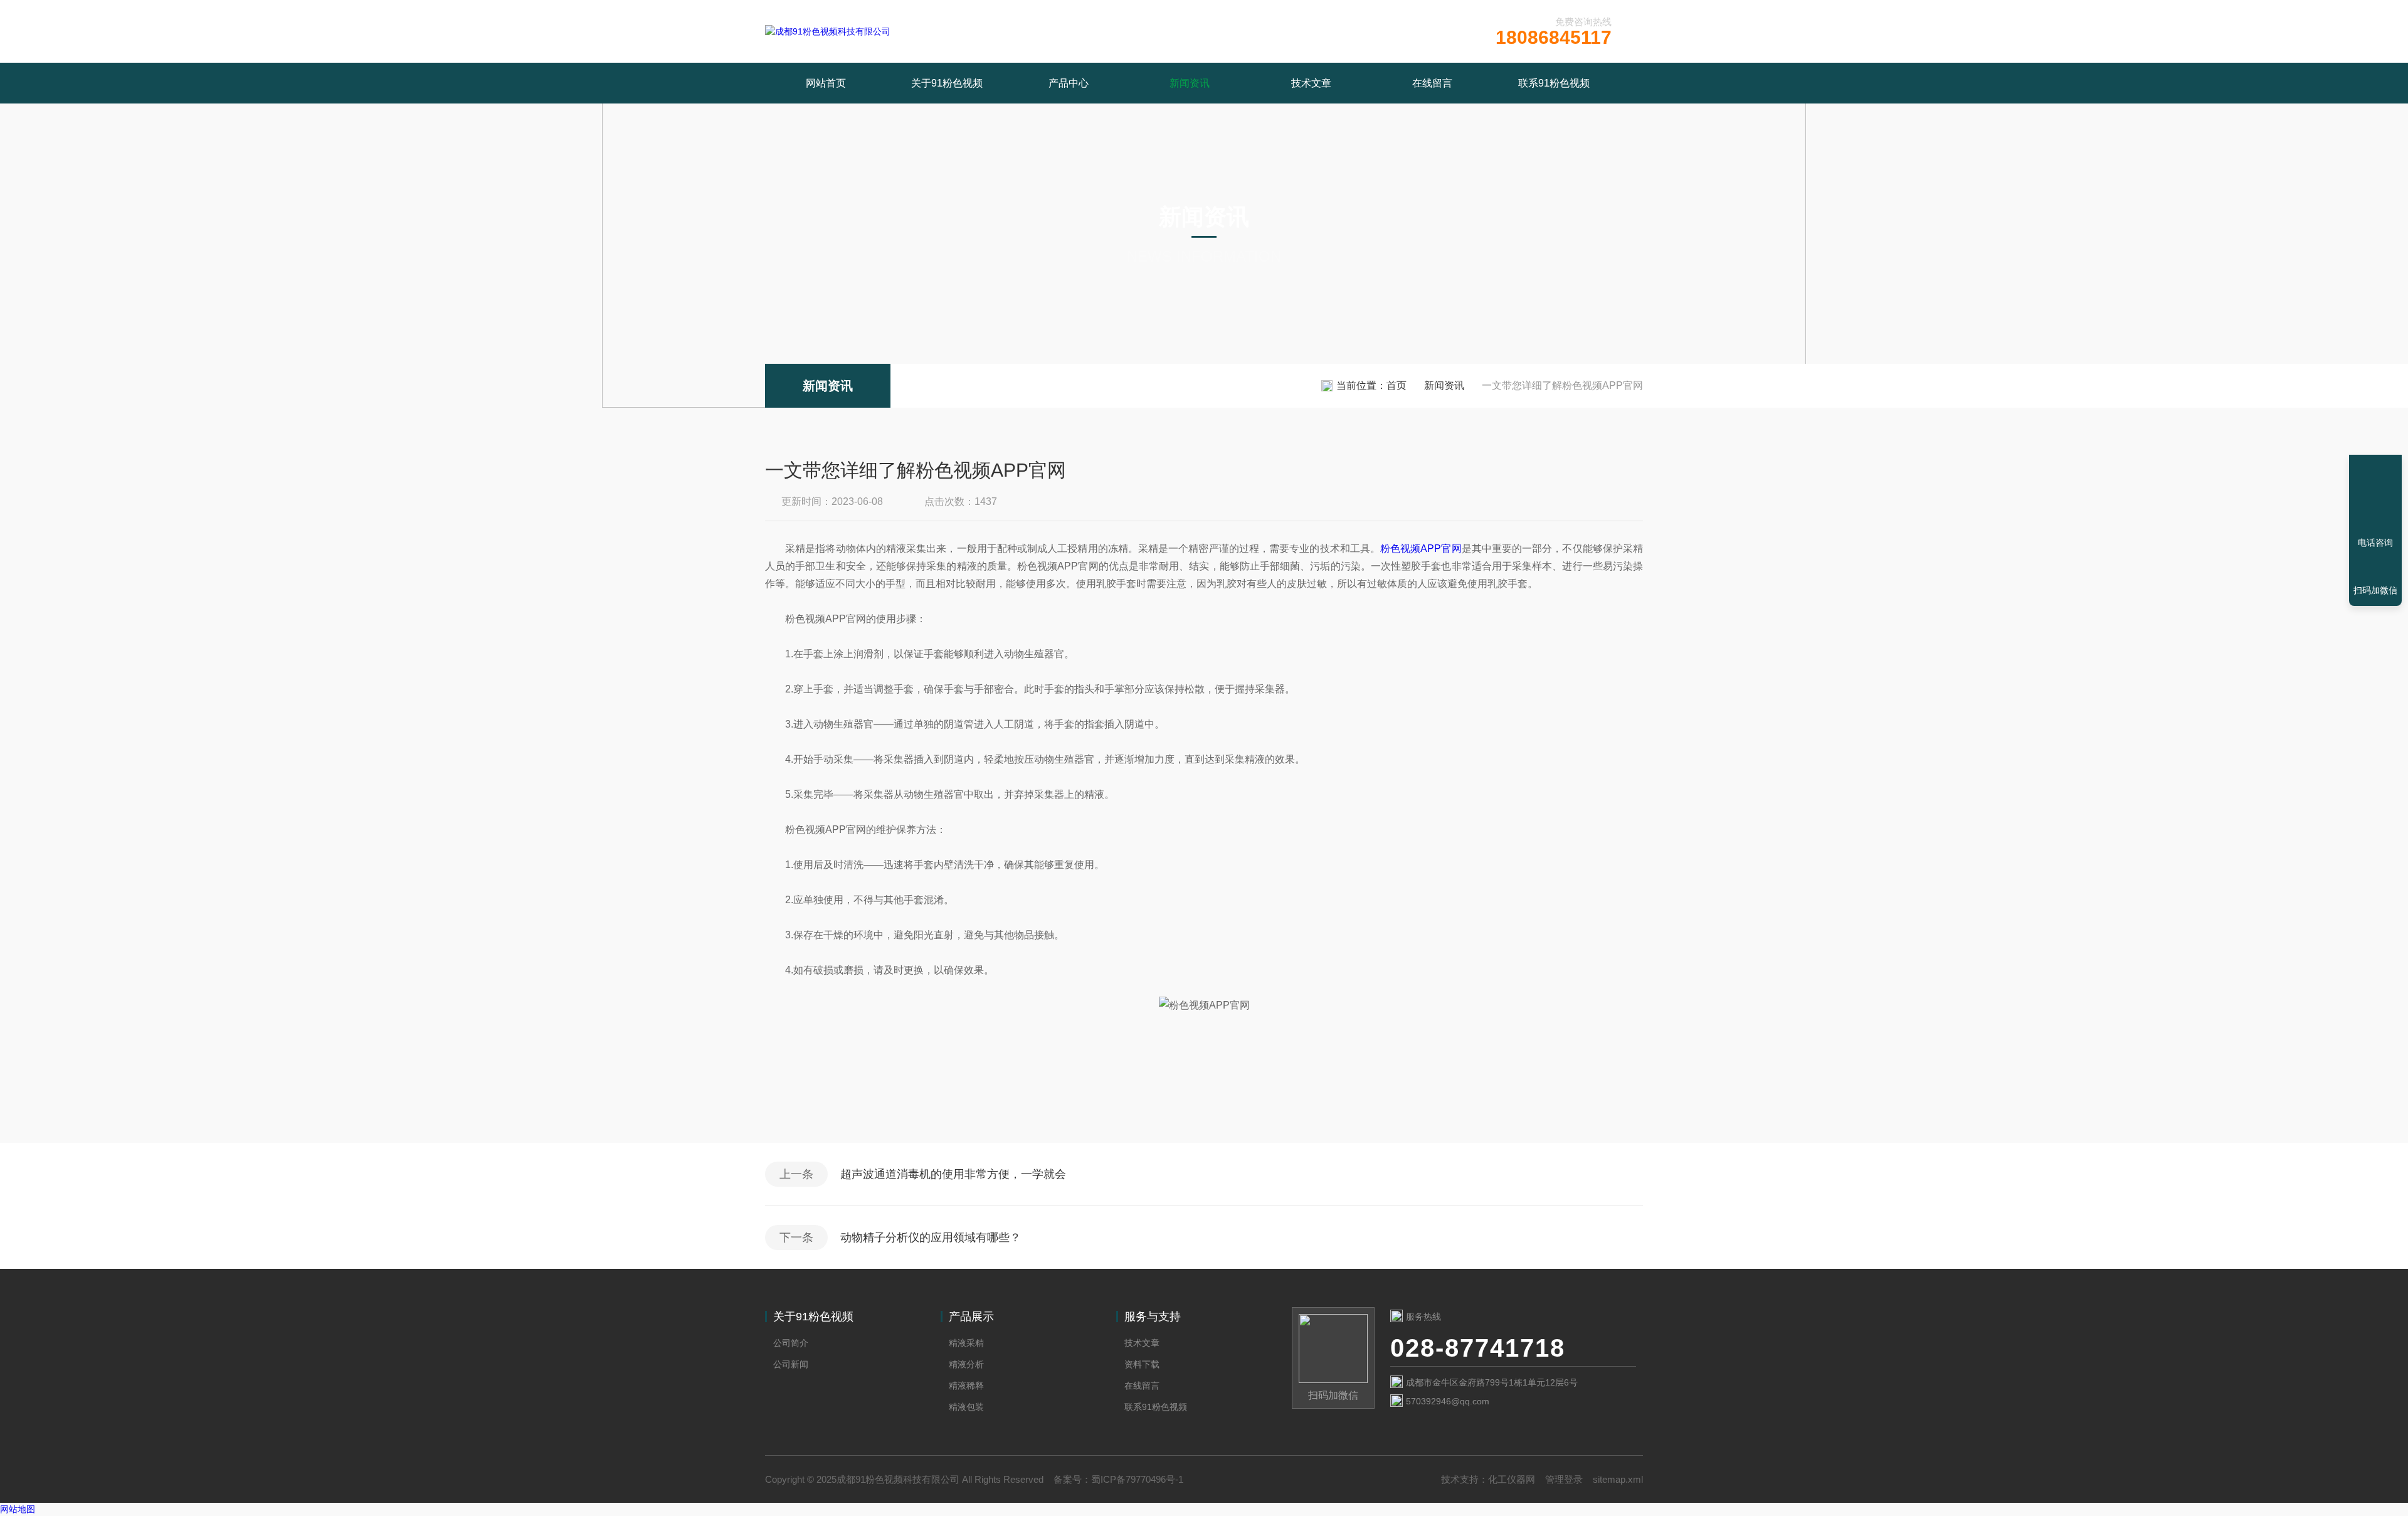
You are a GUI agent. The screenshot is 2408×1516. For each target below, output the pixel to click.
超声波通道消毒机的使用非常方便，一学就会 (953, 1174)
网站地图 (18, 1509)
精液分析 (966, 1364)
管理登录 (1564, 1479)
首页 (1397, 385)
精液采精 (966, 1343)
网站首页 (826, 83)
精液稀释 (966, 1386)
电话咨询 (2375, 543)
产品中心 (1069, 83)
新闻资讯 (1190, 83)
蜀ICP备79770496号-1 (1137, 1479)
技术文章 (1311, 83)
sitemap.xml (1618, 1479)
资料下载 (1142, 1364)
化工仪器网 (1512, 1479)
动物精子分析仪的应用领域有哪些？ (931, 1238)
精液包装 (966, 1407)
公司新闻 (791, 1364)
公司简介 (791, 1343)
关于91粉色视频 (947, 83)
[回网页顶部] (2375, 497)
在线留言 (1432, 83)
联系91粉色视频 (1554, 83)
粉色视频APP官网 (1421, 549)
